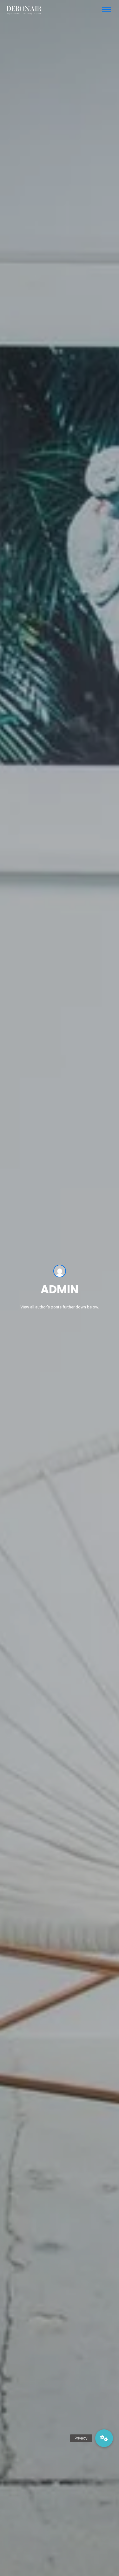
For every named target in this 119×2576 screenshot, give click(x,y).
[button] (104, 2438)
